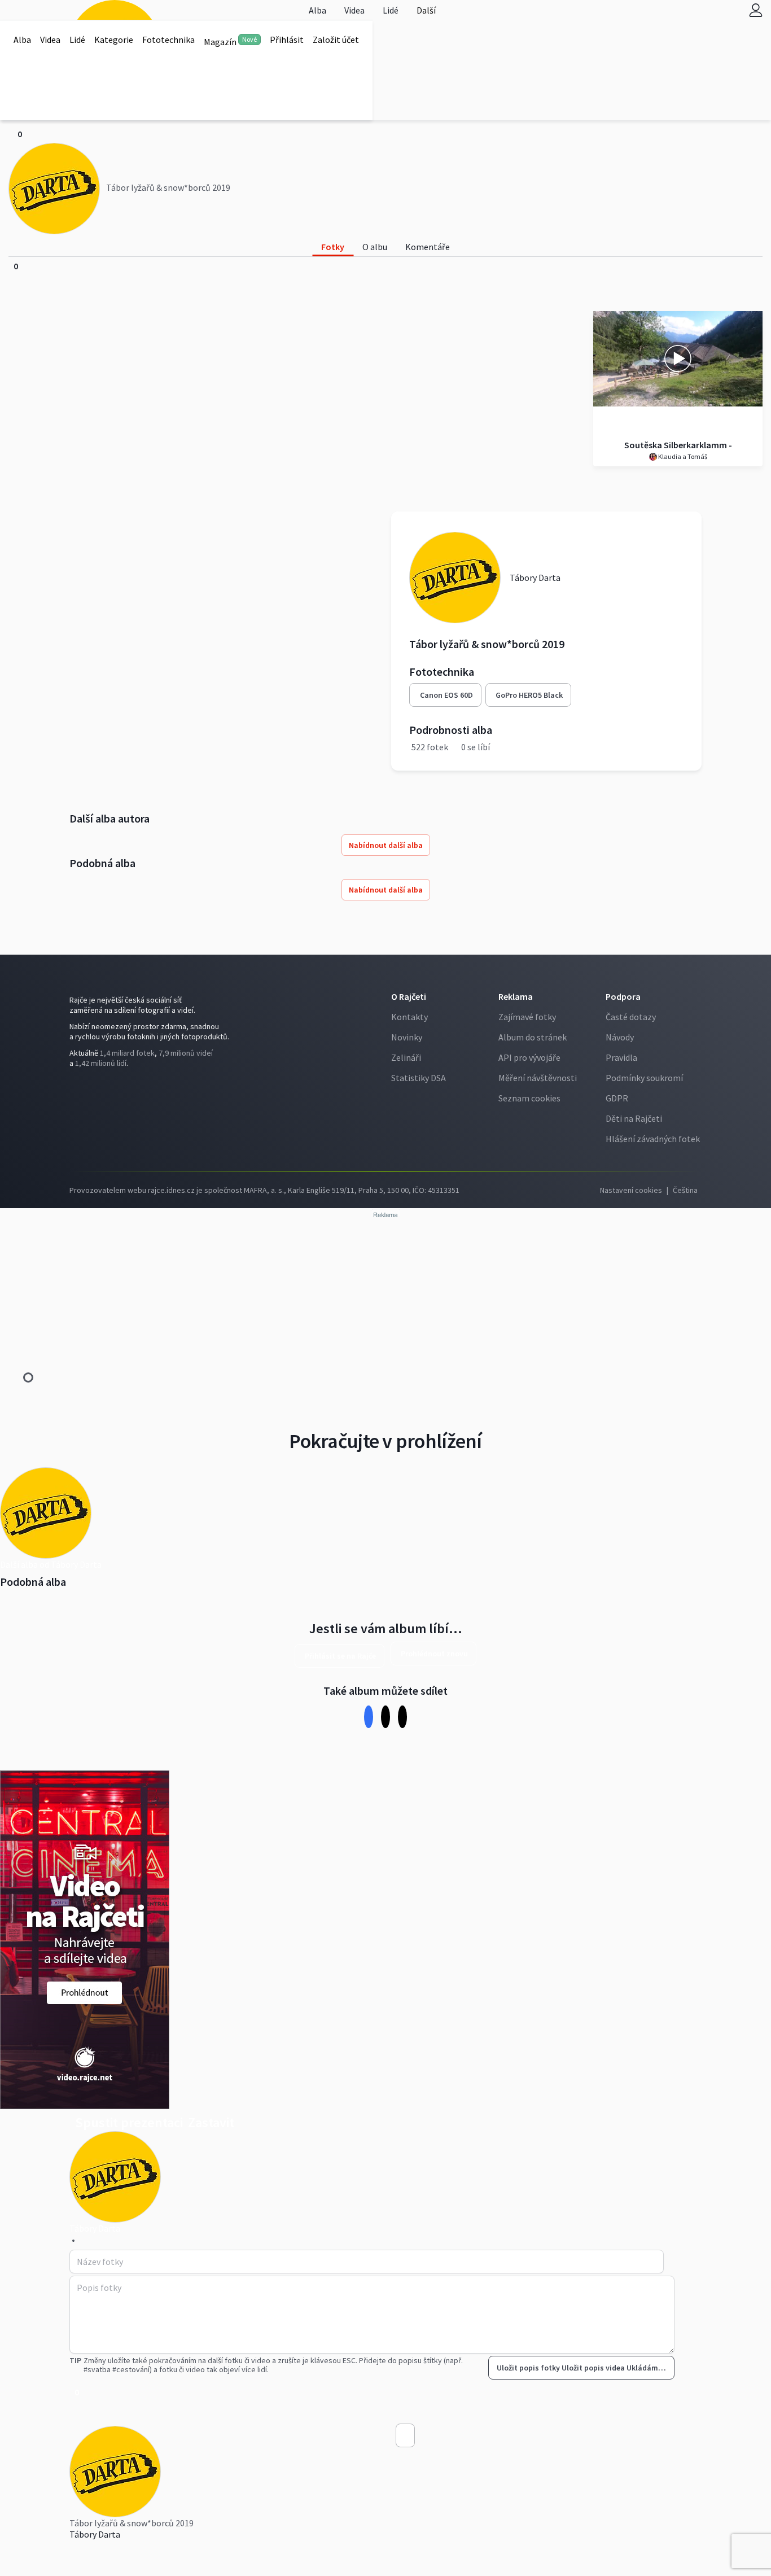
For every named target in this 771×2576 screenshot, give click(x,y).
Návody (620, 1037)
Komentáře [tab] (428, 247)
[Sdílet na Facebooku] (369, 1716)
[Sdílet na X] (386, 1716)
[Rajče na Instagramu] (77, 1086)
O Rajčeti (409, 996)
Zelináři (406, 1057)
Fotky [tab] (333, 247)
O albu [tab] (375, 247)
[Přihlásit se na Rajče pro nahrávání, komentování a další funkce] (756, 10)
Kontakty (409, 1017)
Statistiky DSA (419, 1078)
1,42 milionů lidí (101, 1063)
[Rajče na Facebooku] (72, 1086)
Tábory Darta (95, 2534)
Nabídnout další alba (386, 845)
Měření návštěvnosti (538, 1078)
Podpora (623, 996)
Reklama (516, 996)
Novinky (407, 1037)
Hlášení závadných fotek (653, 1139)
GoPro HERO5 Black (529, 695)
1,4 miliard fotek (127, 1053)
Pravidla (621, 1057)
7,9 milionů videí (186, 1053)
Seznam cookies (529, 1098)
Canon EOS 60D (446, 695)
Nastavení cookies (631, 1190)
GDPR (617, 1098)
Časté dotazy (631, 1017)
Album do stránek (533, 1037)
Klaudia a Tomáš (682, 456)
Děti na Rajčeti (634, 1118)
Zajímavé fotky (527, 1017)
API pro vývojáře (529, 1057)
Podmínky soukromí (644, 1078)
